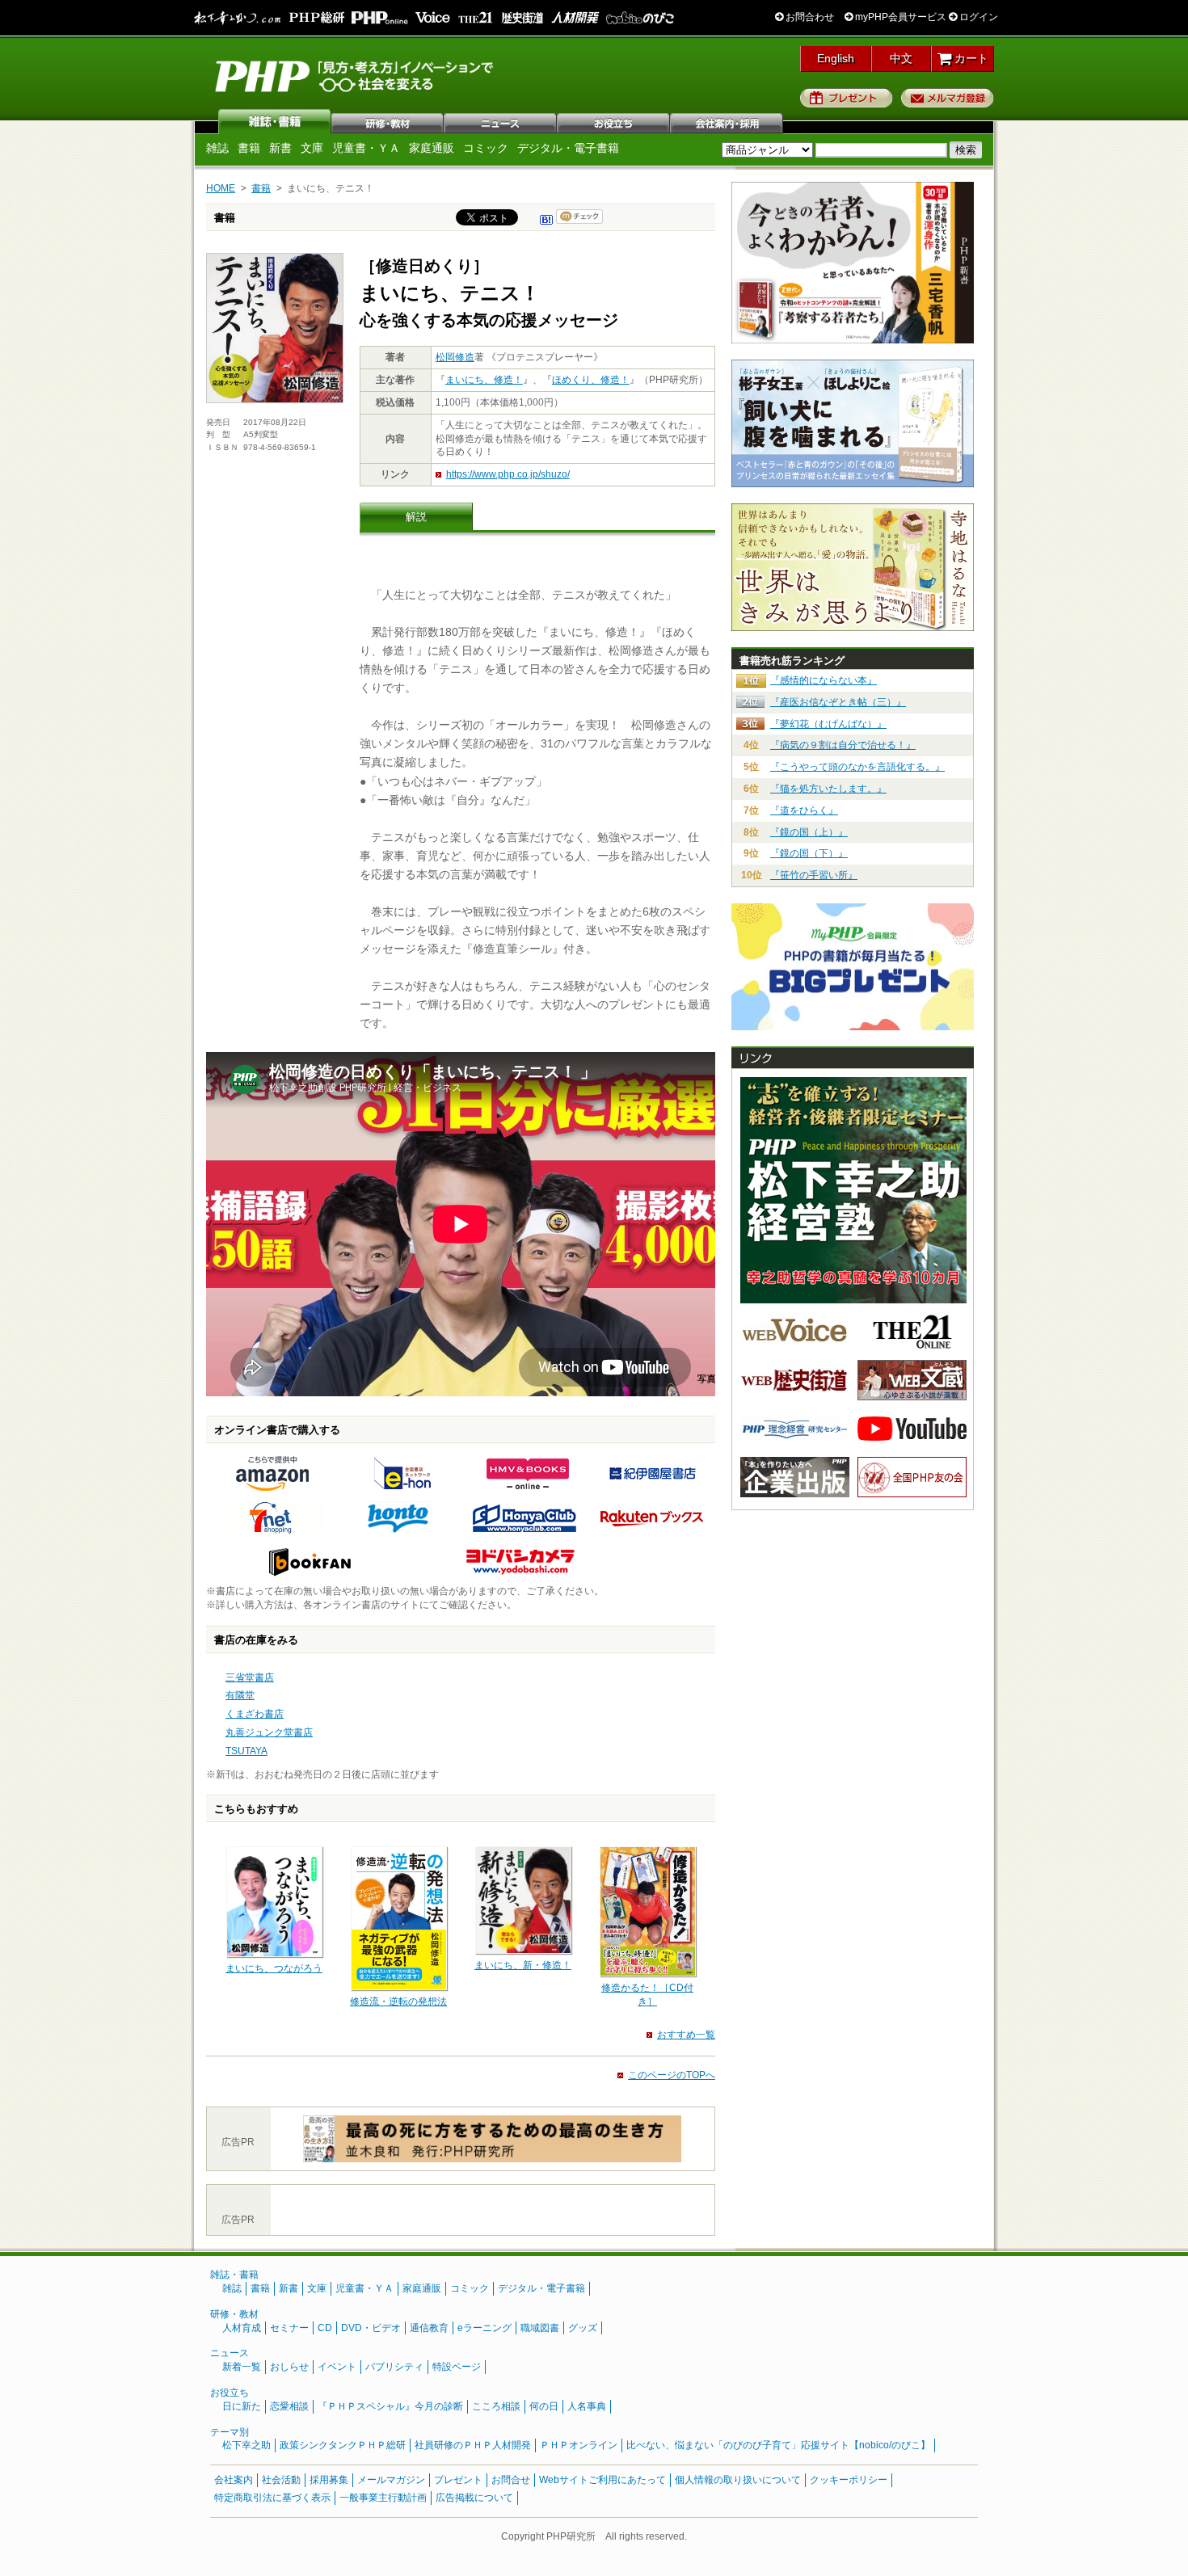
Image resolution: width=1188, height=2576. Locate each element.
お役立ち (614, 121)
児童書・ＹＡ (366, 148)
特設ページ (457, 2367)
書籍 (249, 148)
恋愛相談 (289, 2406)
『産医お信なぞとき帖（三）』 (838, 702)
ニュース (501, 121)
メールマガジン (391, 2480)
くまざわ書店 (255, 1714)
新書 (280, 148)
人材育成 (242, 2328)
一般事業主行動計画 (383, 2498)
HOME (221, 188)
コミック (486, 148)
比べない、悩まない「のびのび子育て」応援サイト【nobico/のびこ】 (778, 2445)
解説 (416, 517)
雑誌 (275, 121)
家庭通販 (432, 148)
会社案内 (727, 121)
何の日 (544, 2406)
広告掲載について (474, 2498)
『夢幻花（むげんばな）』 (828, 724)
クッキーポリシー (849, 2480)
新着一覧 (242, 2367)
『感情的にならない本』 (824, 680)
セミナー (289, 2328)
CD (325, 2328)
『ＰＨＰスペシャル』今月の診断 (390, 2406)
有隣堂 (240, 1695)
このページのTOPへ (672, 2075)
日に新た (242, 2406)
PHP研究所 (356, 75)
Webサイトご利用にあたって (602, 2480)
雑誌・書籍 (234, 2275)
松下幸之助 (246, 2445)
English (836, 58)
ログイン (977, 17)
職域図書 (540, 2328)
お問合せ (511, 2480)
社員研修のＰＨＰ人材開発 (473, 2445)
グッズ (583, 2328)
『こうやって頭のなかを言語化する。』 (857, 767)
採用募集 (329, 2480)
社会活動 (281, 2480)
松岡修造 (455, 357)
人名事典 (587, 2406)
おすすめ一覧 (686, 2035)
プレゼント (847, 98)
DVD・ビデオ (371, 2328)
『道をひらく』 (804, 810)
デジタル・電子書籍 (568, 148)
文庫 (312, 148)
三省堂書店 (250, 1677)
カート (970, 58)
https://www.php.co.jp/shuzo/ (508, 474)
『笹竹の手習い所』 (814, 875)
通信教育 (429, 2328)
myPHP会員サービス (899, 17)
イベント (337, 2367)
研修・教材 (388, 121)
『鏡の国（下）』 (809, 853)
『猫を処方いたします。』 (828, 789)
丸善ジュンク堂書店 (269, 1732)
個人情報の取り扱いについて (738, 2480)
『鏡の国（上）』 (809, 832)
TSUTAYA (246, 1751)
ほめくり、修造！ (591, 380)
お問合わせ (809, 17)
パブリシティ (394, 2367)
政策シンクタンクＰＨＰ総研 (343, 2445)
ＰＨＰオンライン (579, 2445)
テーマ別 (230, 2432)
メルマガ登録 (948, 98)
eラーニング (484, 2328)
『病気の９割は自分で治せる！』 (843, 745)
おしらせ (289, 2367)
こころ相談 (496, 2406)
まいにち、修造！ (484, 380)
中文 (901, 58)
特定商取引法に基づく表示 (272, 2498)
